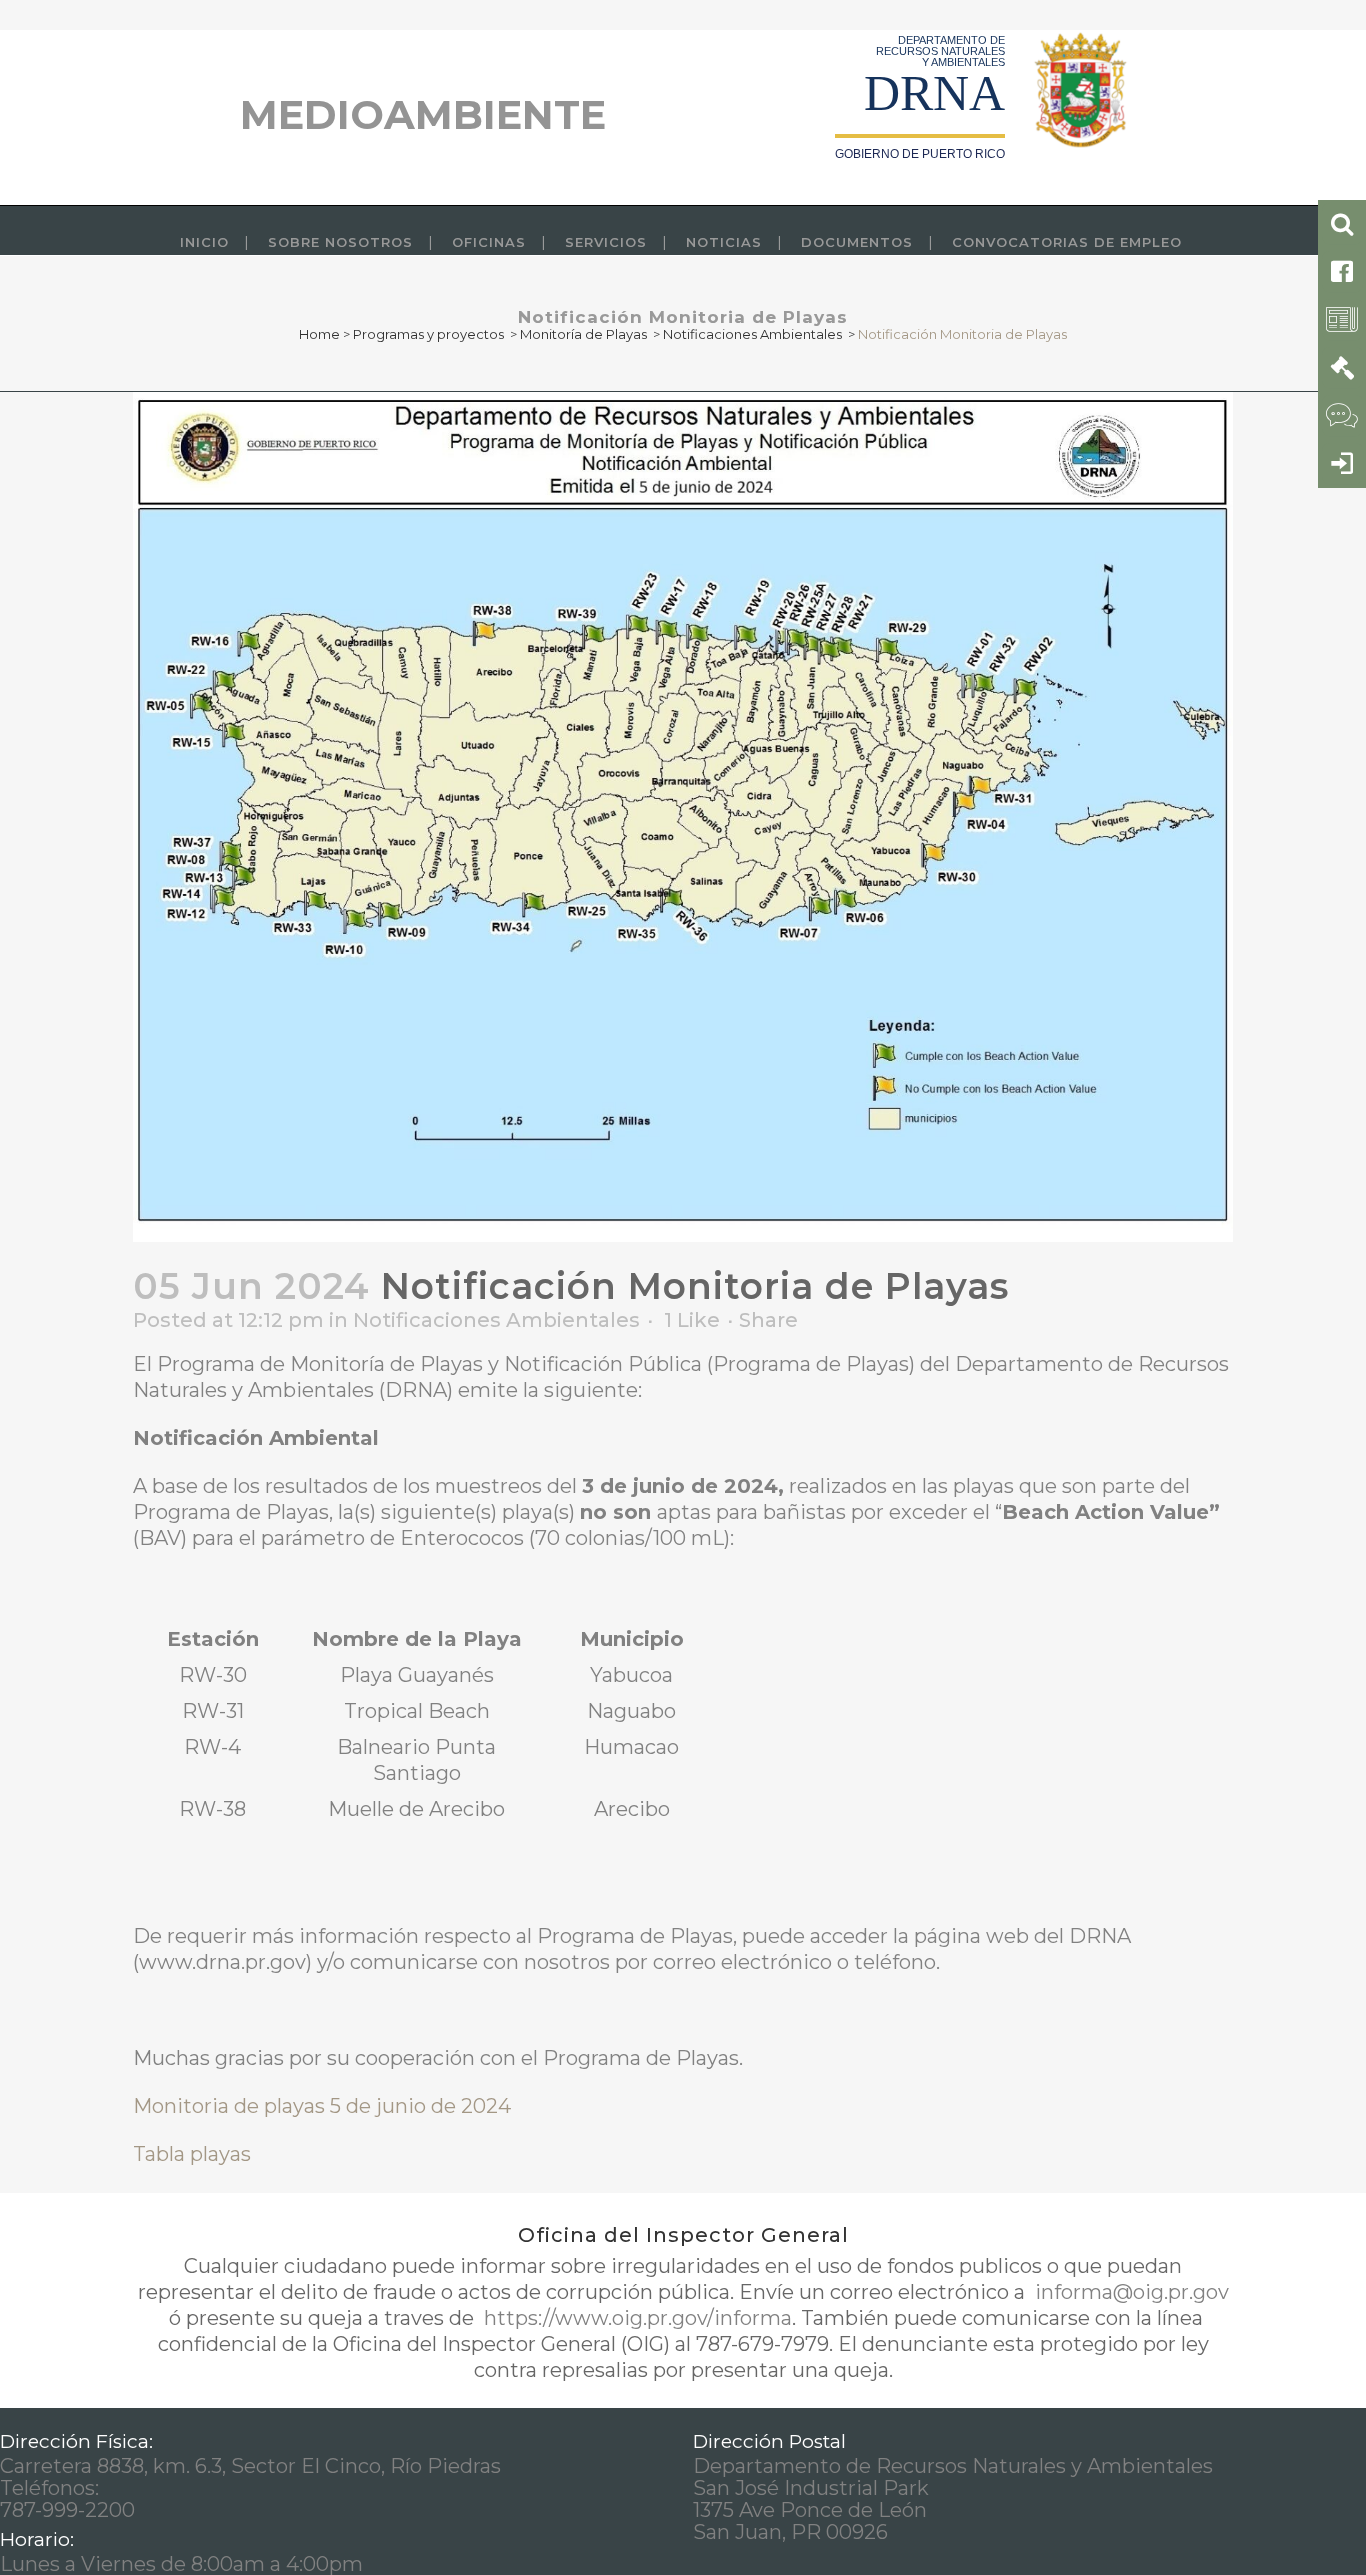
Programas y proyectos (428, 334)
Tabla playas (192, 2154)
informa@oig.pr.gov (1129, 2292)
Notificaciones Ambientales (752, 334)
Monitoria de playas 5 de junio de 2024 (322, 2106)
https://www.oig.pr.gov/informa (635, 2318)
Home (319, 334)
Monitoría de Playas (583, 334)
